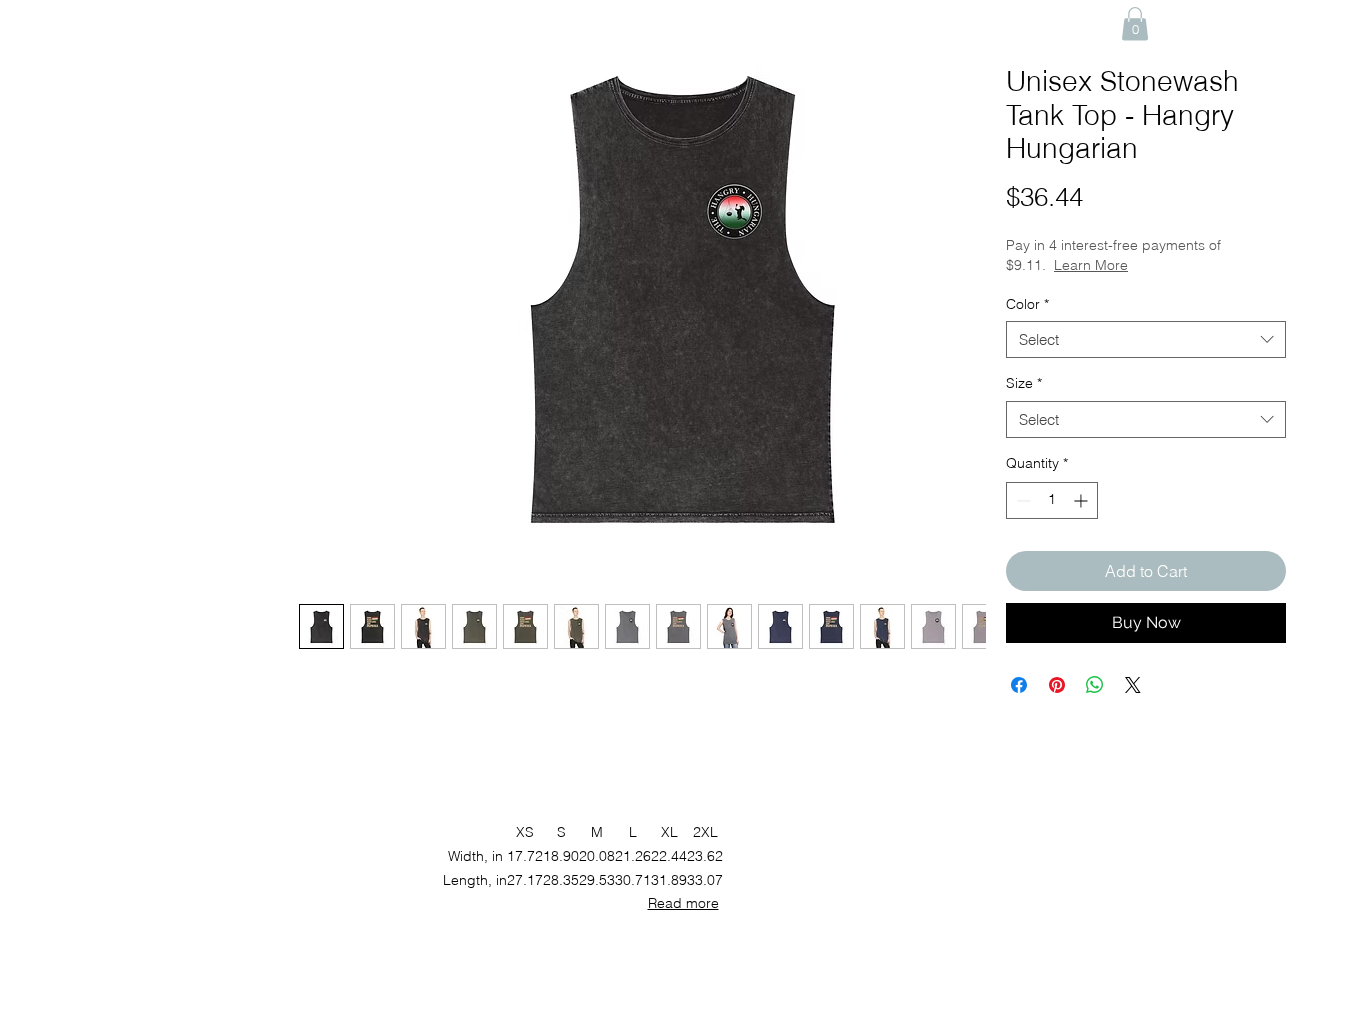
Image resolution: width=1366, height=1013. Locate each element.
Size (1024, 383)
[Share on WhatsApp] (1095, 685)
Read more (683, 903)
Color (1027, 304)
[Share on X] (1133, 685)
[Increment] (1082, 500)
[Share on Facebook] (1019, 685)
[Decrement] (1021, 500)
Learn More (1091, 265)
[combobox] (1146, 340)
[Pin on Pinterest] (1057, 685)
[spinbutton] (1052, 500)
